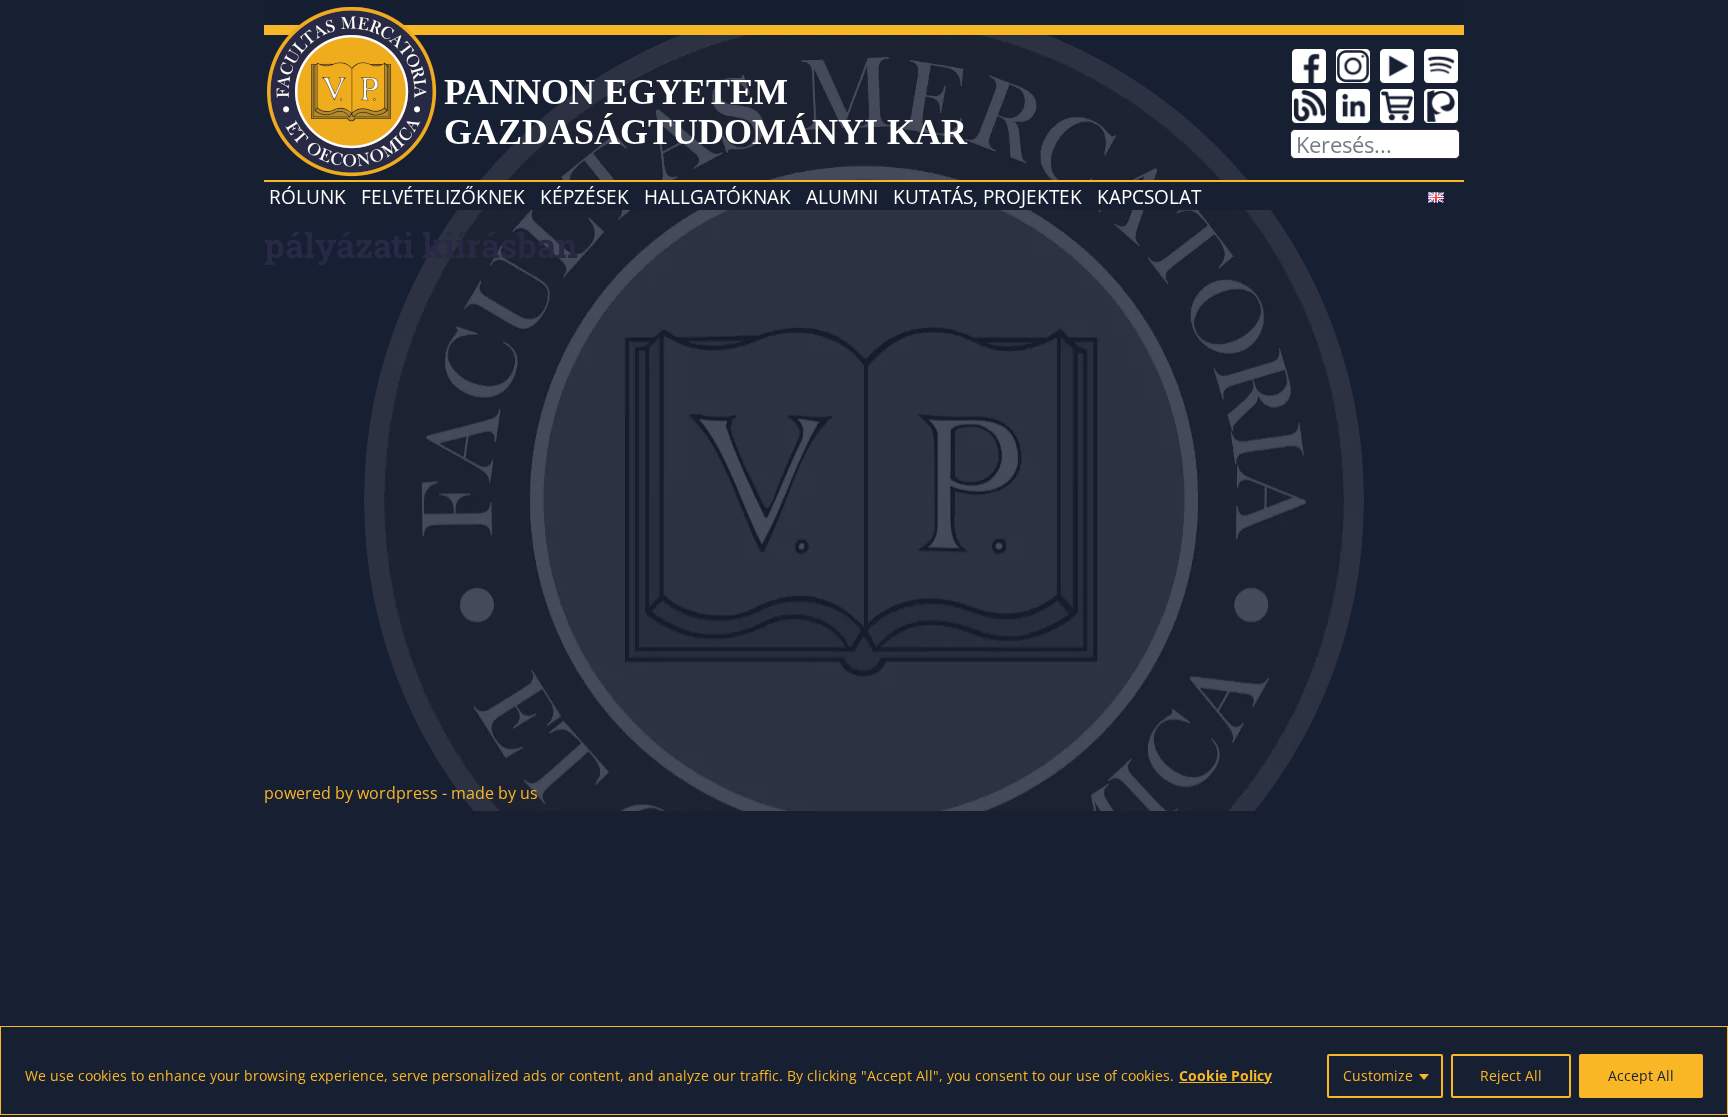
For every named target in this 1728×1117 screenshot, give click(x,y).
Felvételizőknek (443, 196)
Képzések (584, 196)
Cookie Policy (1225, 1075)
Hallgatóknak (717, 196)
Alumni (842, 196)
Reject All (1511, 1075)
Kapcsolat (1149, 196)
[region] (864, 1070)
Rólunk (307, 196)
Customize (1378, 1075)
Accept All (1641, 1075)
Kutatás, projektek (987, 196)
